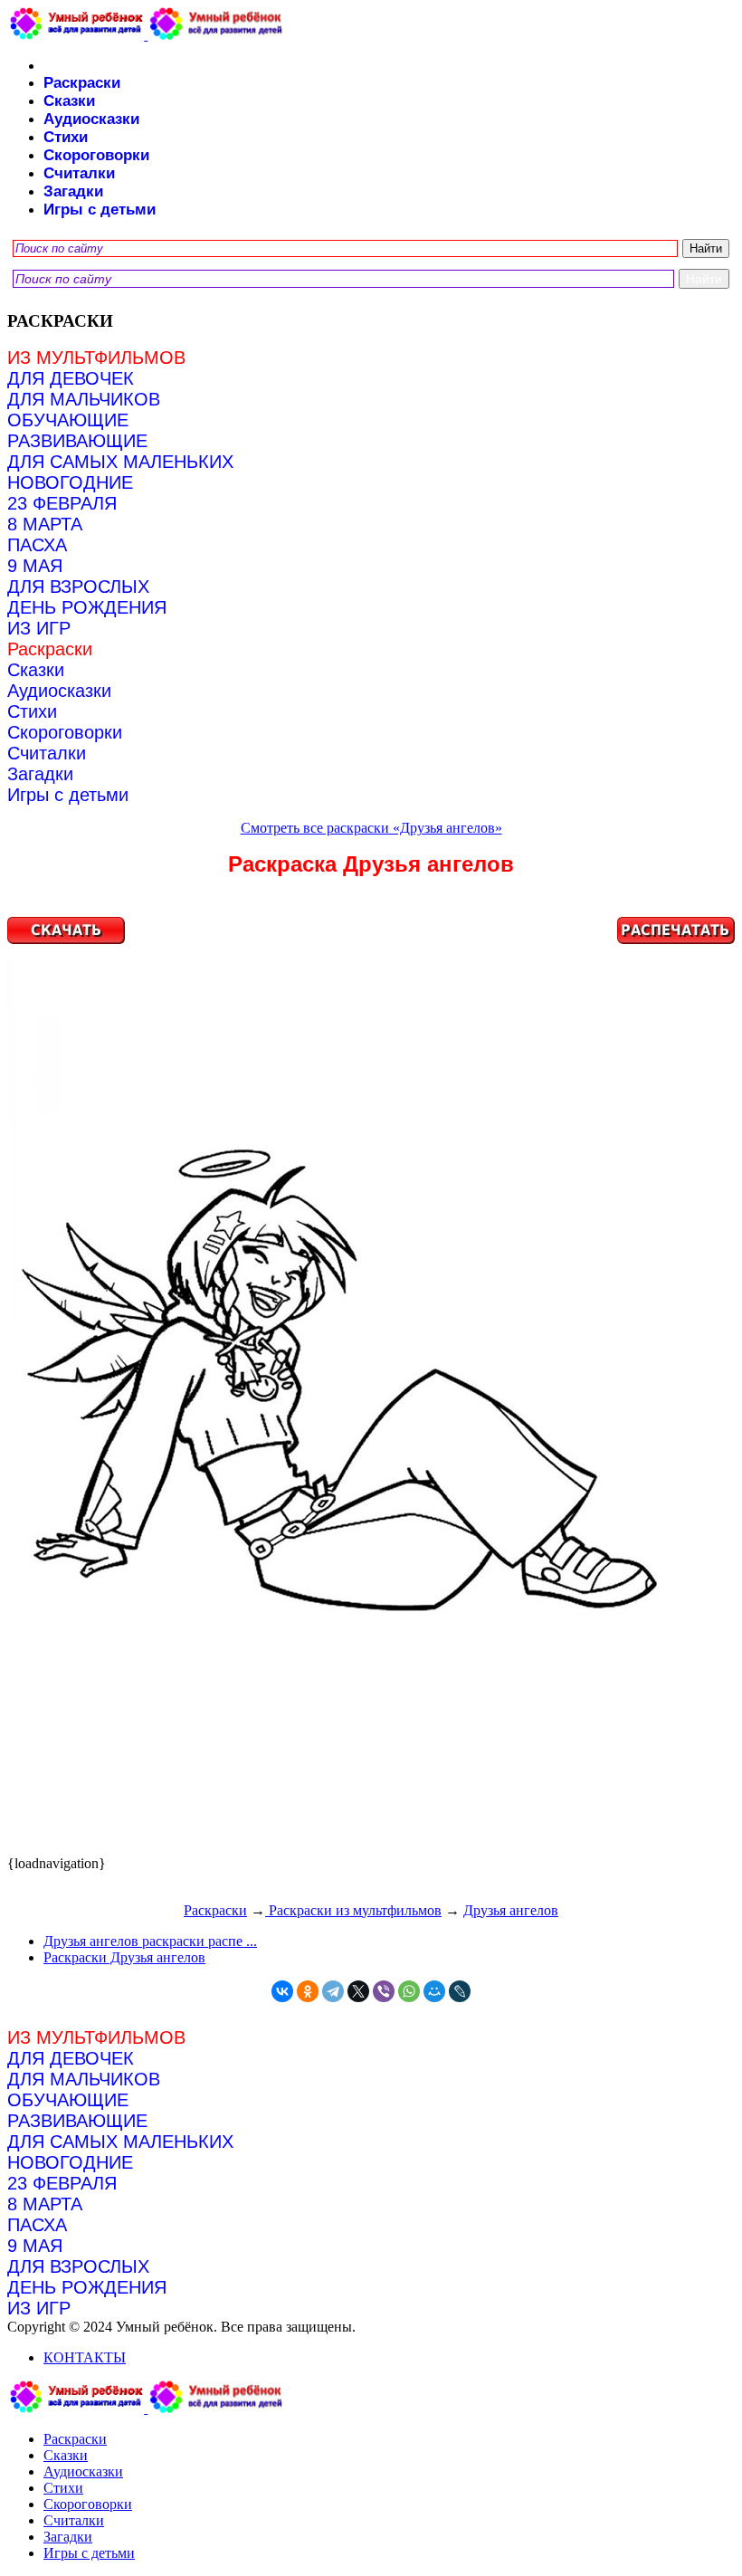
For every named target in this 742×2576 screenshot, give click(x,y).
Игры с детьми (100, 210)
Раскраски (82, 83)
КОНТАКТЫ (85, 2357)
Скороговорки (96, 155)
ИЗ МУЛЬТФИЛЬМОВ (96, 358)
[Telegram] (333, 1991)
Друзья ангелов (511, 1910)
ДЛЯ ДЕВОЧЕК (71, 378)
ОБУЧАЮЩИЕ (68, 420)
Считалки (79, 173)
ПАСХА (37, 545)
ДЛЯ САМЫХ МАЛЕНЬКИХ (120, 462)
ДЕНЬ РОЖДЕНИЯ (87, 607)
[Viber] (384, 1991)
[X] (358, 1991)
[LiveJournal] (460, 1991)
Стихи (66, 137)
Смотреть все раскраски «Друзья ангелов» (371, 828)
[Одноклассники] (308, 1991)
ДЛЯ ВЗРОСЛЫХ (78, 587)
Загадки (73, 191)
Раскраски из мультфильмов (353, 1910)
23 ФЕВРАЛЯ (62, 503)
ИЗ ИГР (39, 628)
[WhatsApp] (409, 1991)
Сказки (69, 101)
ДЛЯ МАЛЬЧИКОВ (84, 399)
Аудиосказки (91, 119)
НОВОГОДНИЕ (70, 482)
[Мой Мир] (434, 1991)
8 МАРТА (45, 524)
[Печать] (371, 1386)
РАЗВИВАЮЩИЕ (77, 441)
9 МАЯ (35, 566)
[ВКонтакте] (282, 1991)
